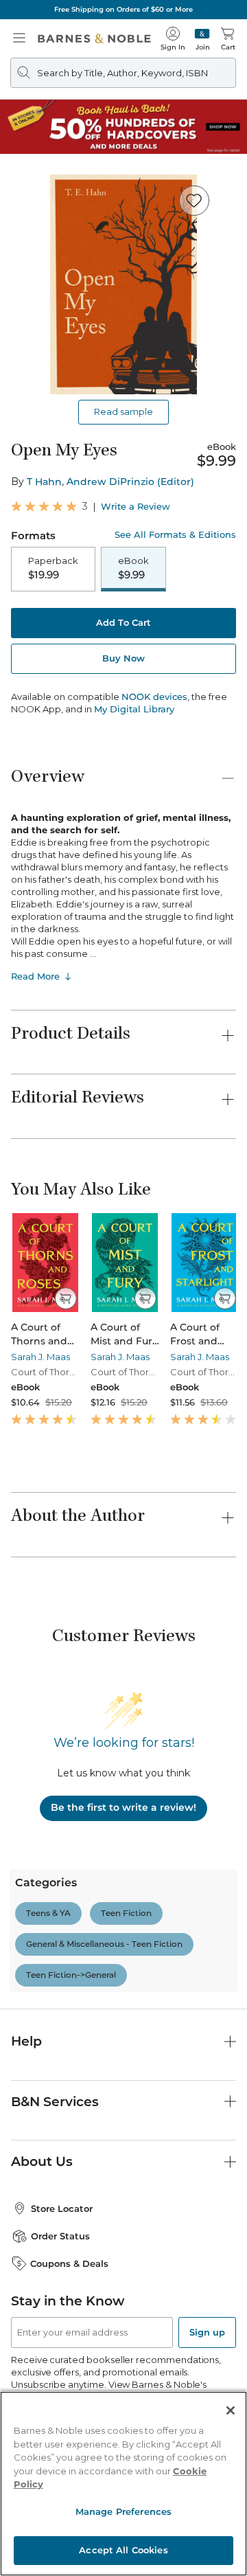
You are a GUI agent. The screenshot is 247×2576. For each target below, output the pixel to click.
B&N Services (55, 2102)
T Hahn (44, 482)
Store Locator (62, 2208)
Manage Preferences (123, 2511)
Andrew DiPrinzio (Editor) (130, 482)
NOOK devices (154, 697)
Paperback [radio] (53, 568)
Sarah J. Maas (40, 1357)
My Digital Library (134, 709)
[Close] (231, 2410)
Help (26, 2041)
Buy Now (123, 658)
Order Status (60, 2236)
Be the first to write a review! (123, 1807)
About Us (42, 2161)
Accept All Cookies (123, 2550)
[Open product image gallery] (123, 284)
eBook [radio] (133, 568)
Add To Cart (123, 622)
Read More (35, 976)
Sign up (207, 2332)
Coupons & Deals (69, 2263)
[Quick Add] (66, 1298)
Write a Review (136, 507)
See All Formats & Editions (175, 535)
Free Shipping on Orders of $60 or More (123, 9)
